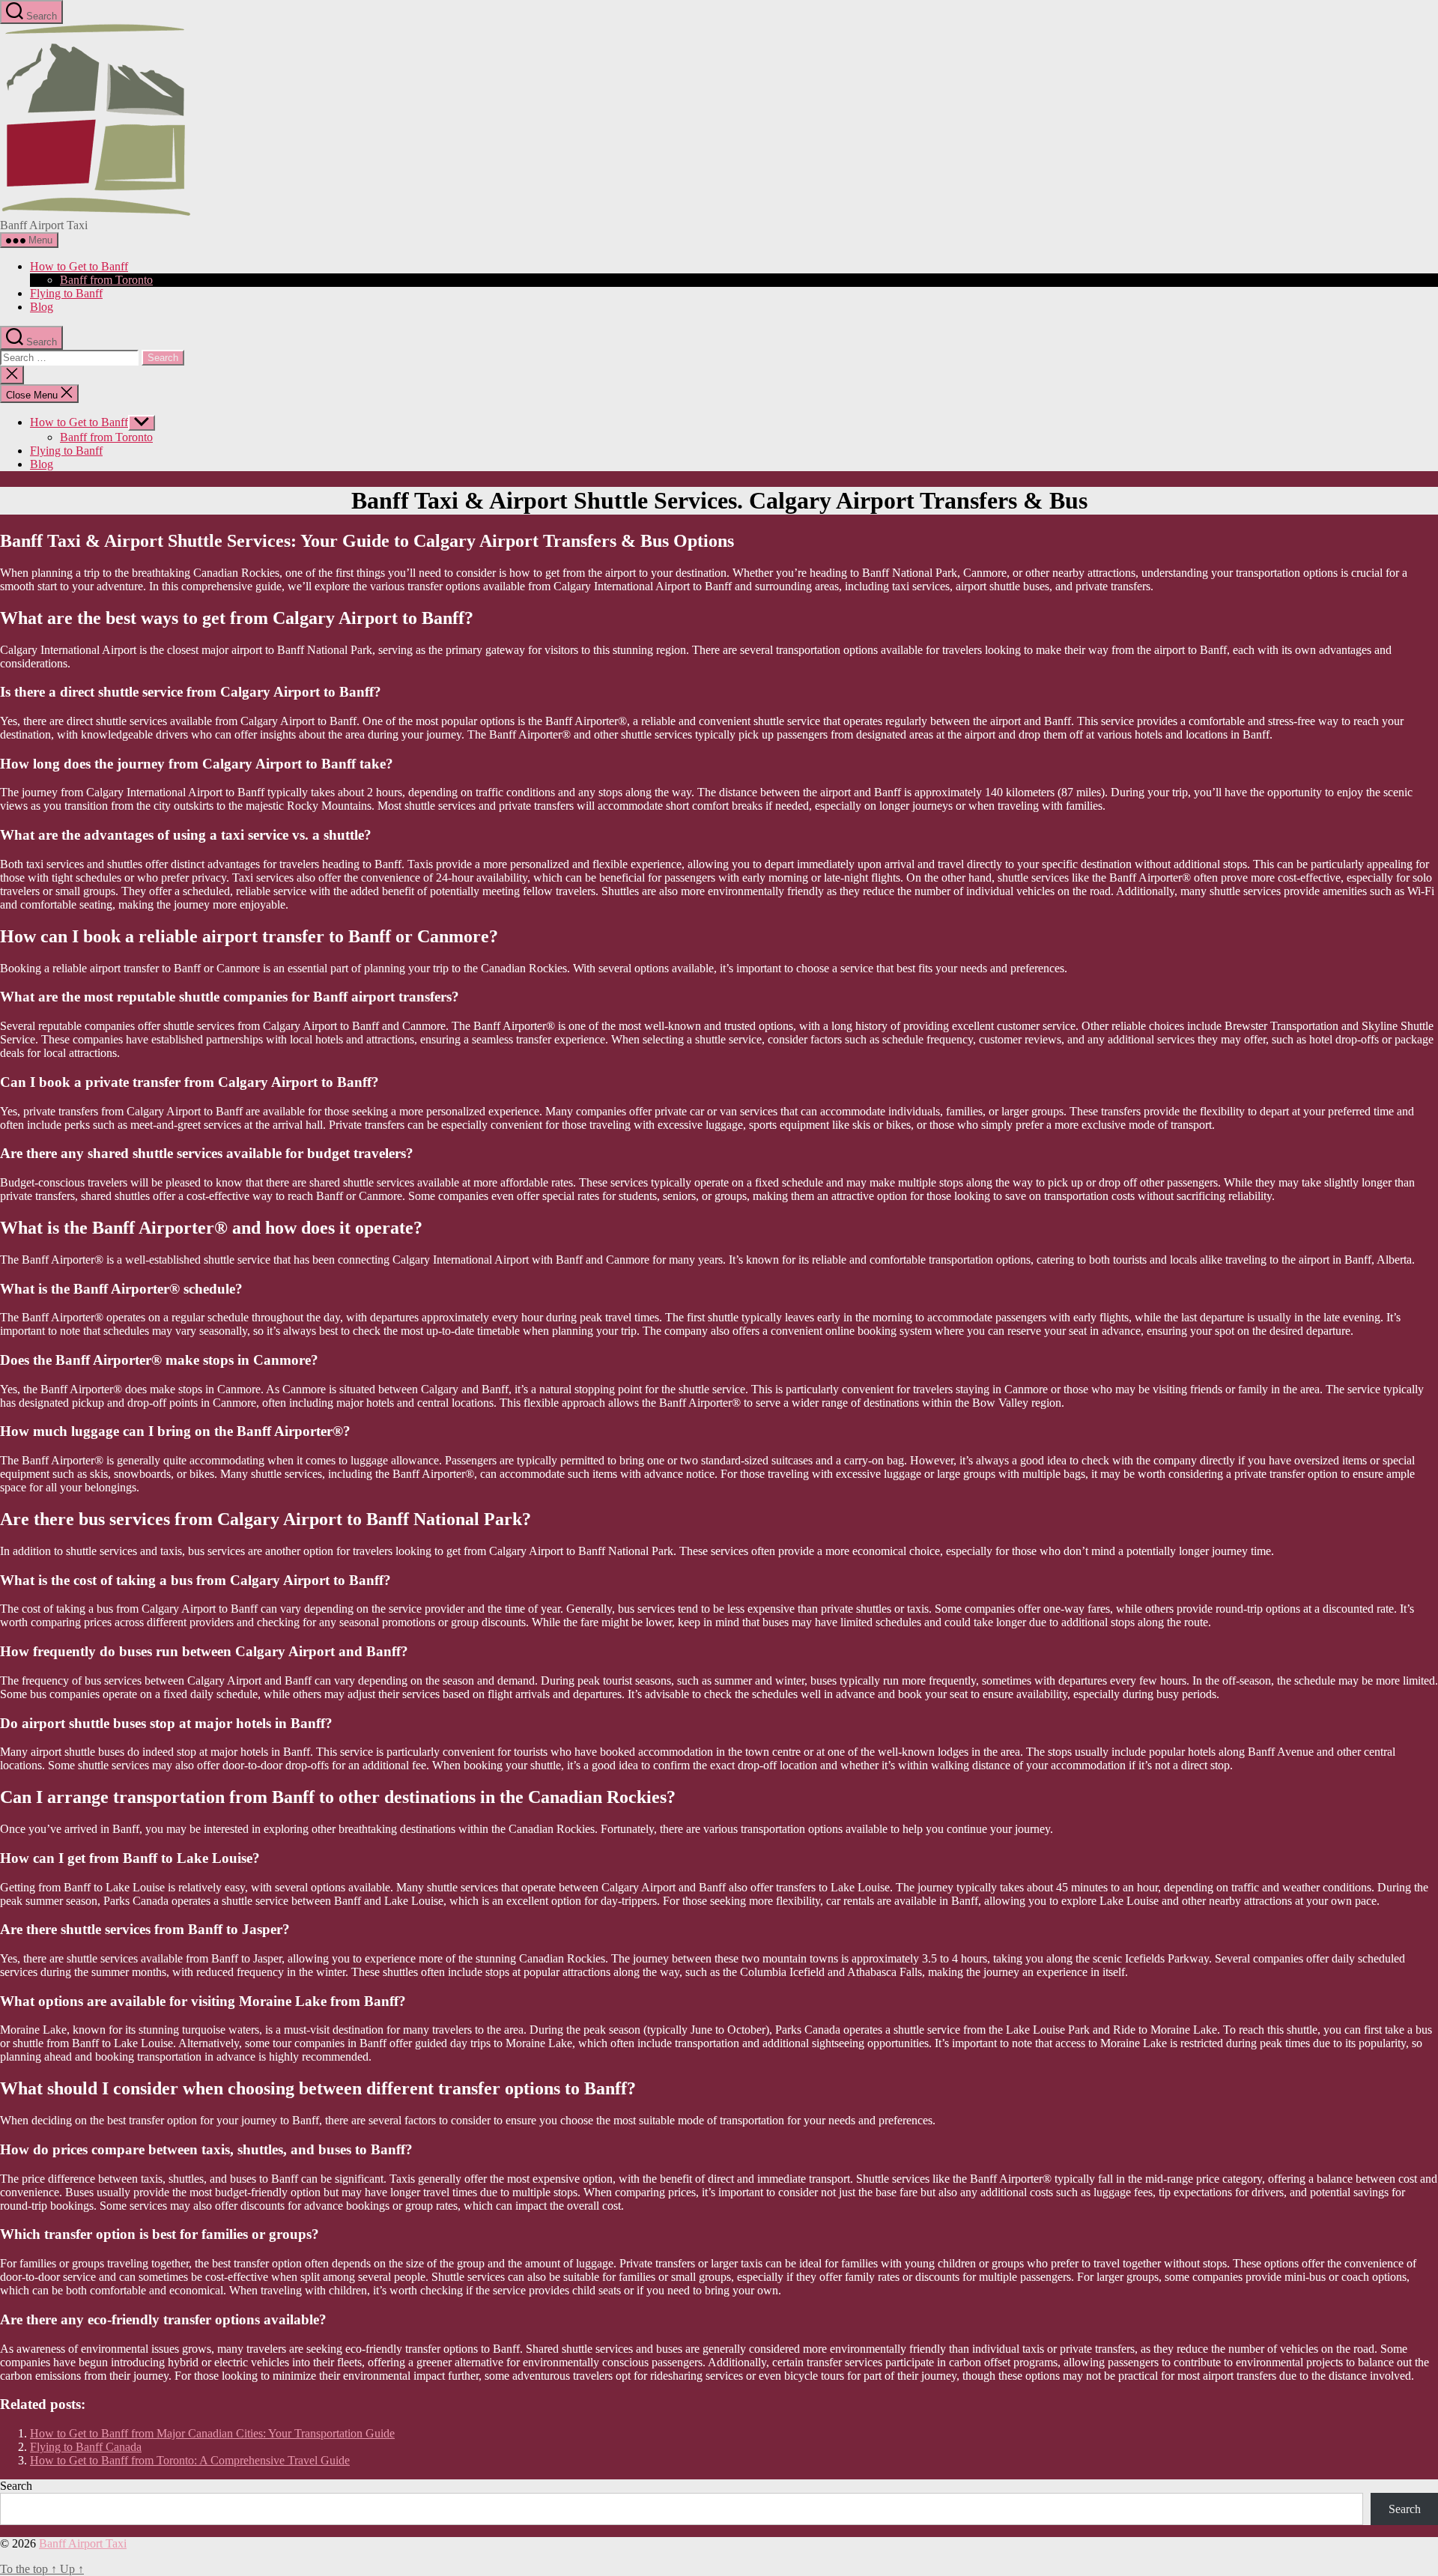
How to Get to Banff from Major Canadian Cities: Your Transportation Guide (212, 2433)
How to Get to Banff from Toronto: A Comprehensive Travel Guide (190, 2460)
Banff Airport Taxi (83, 2543)
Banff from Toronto (106, 280)
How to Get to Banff (79, 266)
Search (16, 2486)
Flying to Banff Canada (86, 2447)
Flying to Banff (66, 293)
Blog (42, 307)
